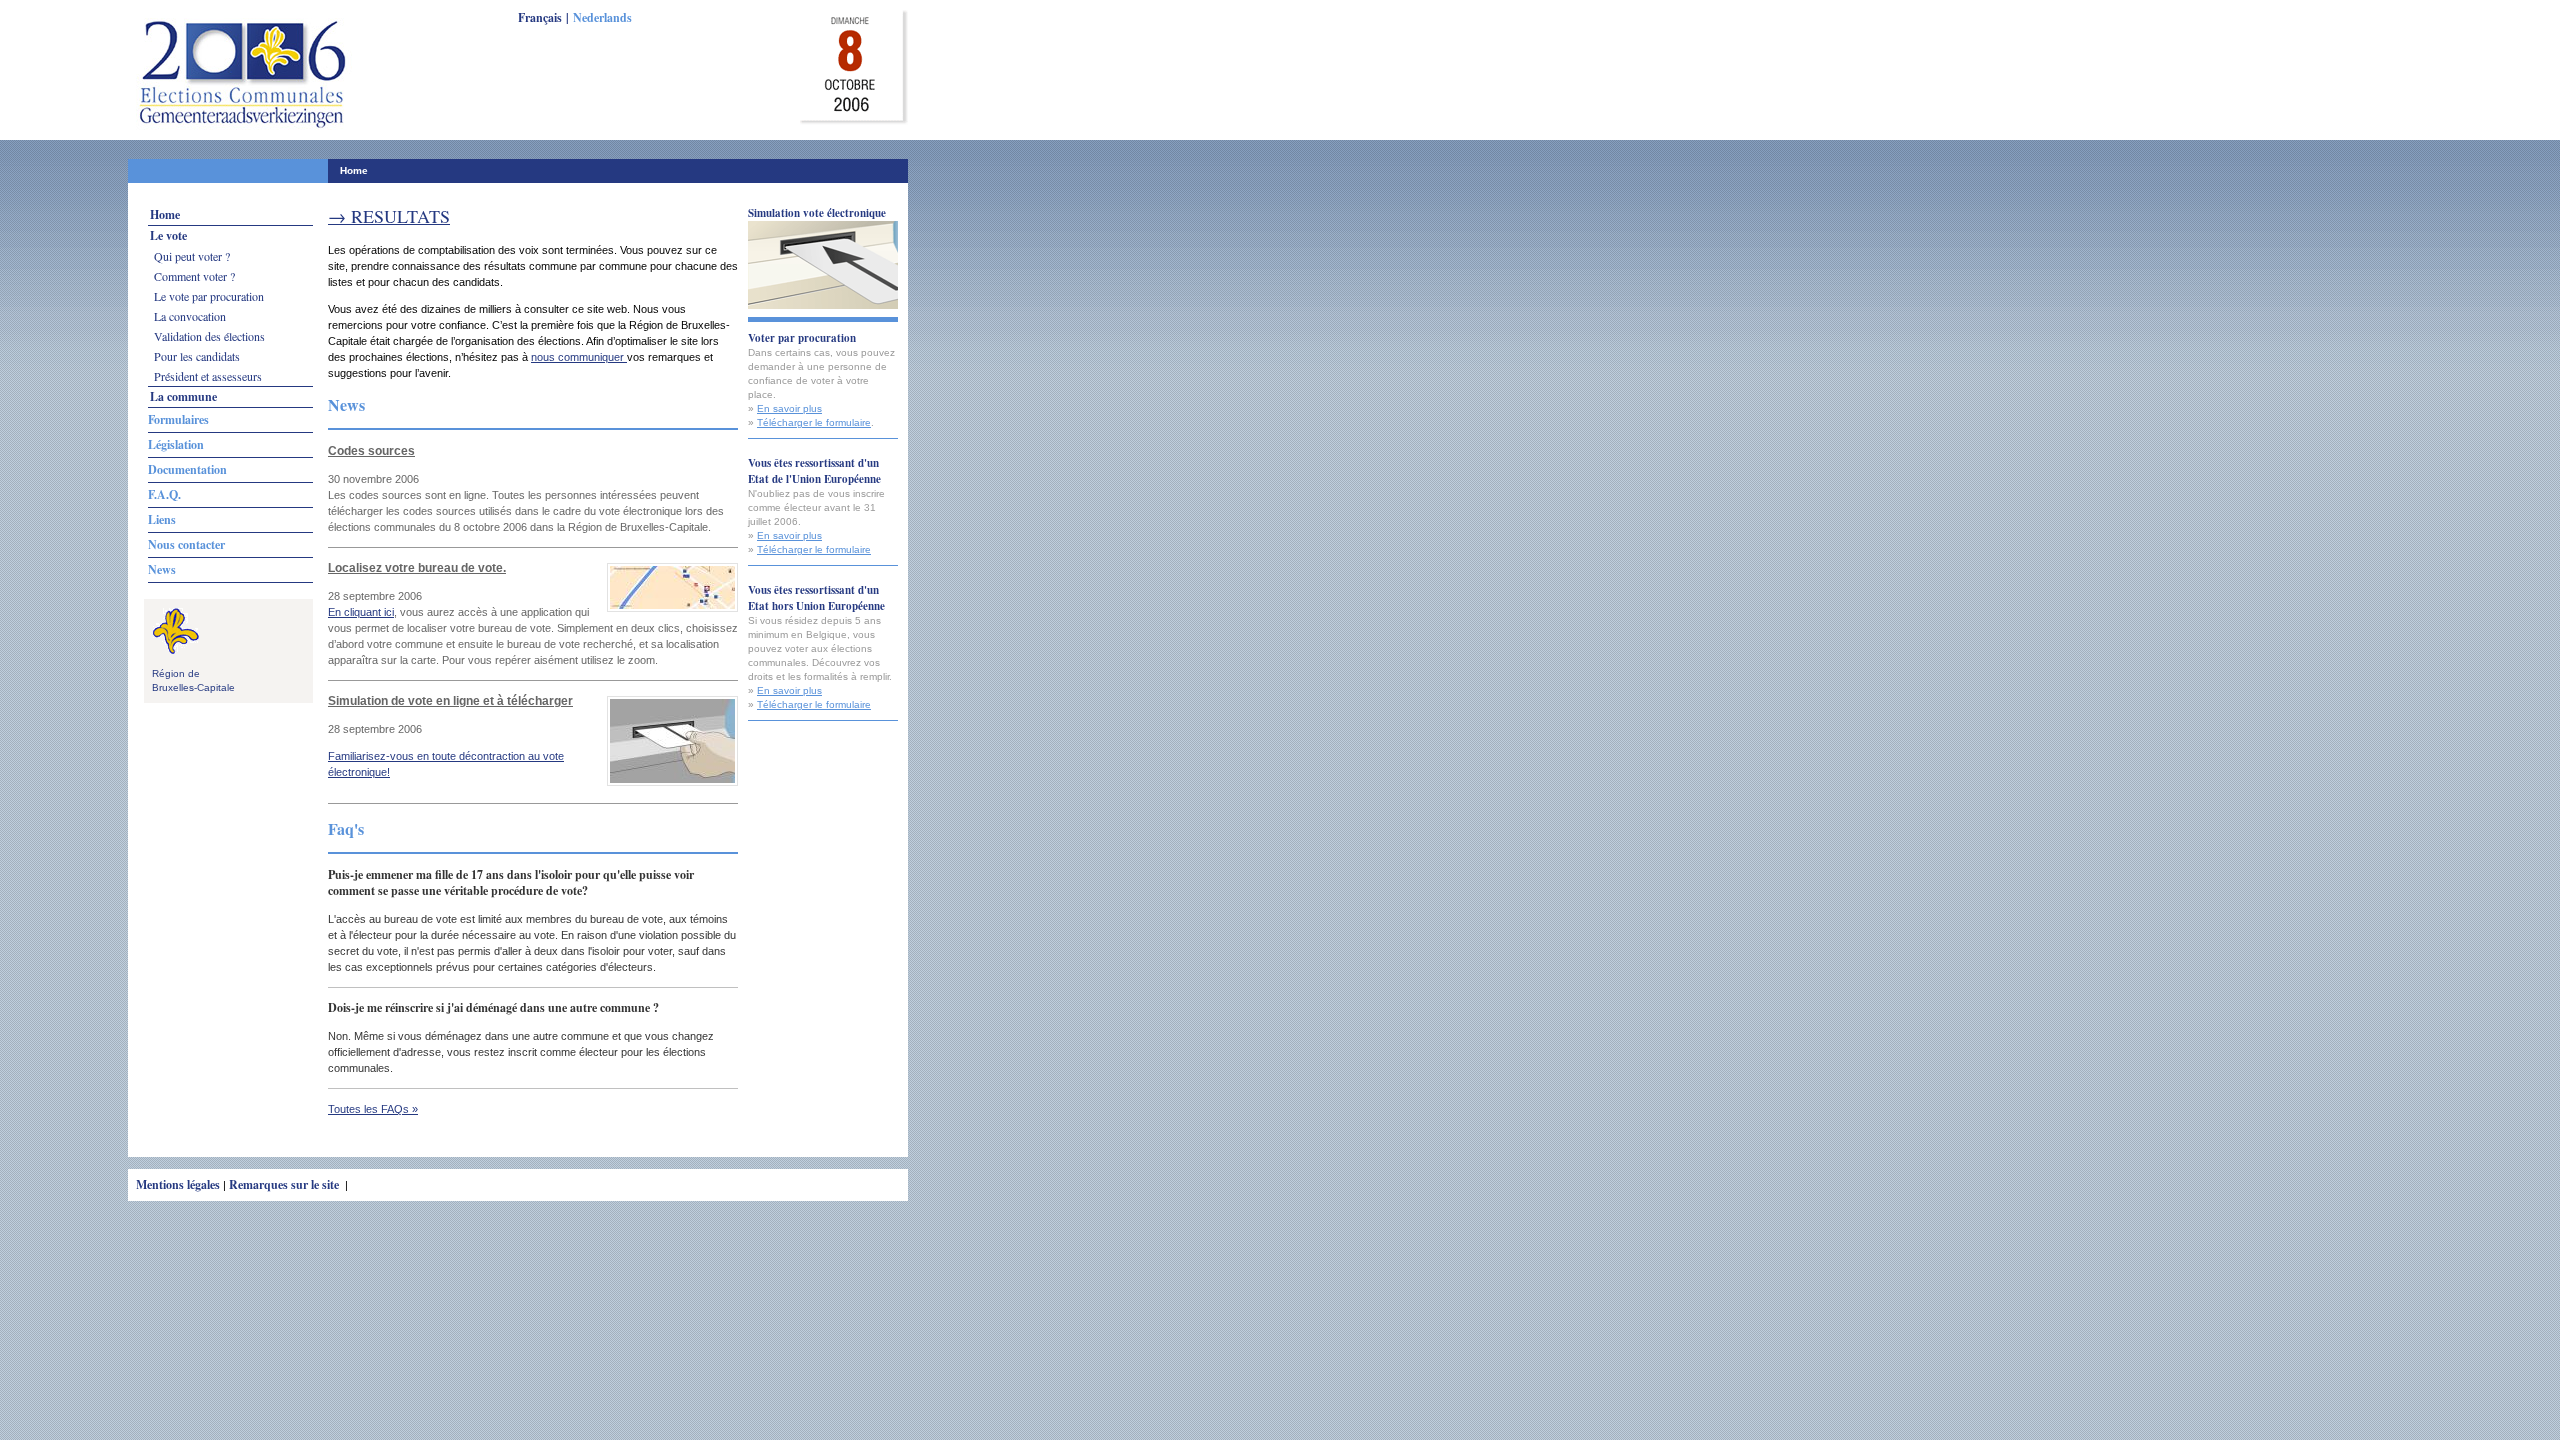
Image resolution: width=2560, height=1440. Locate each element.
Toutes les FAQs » (373, 1109)
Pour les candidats (197, 356)
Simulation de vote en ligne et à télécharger (450, 701)
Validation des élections (209, 336)
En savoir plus (789, 408)
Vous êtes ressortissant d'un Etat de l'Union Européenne (814, 471)
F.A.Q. (164, 494)
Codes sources (371, 451)
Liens (162, 519)
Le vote (168, 235)
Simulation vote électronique (817, 213)
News (162, 569)
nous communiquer (579, 357)
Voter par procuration (802, 338)
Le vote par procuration (209, 296)
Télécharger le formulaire (814, 422)
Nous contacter (186, 544)
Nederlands (602, 17)
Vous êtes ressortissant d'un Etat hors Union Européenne (816, 598)
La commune (183, 396)
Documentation (187, 469)
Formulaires (178, 419)
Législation (176, 444)
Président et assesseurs (208, 376)
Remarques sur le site (285, 1184)
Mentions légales (178, 1184)
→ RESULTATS (389, 216)
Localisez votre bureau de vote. (417, 568)
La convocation (190, 316)
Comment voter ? (194, 276)
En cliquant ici (361, 612)
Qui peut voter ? (192, 256)
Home (354, 170)
